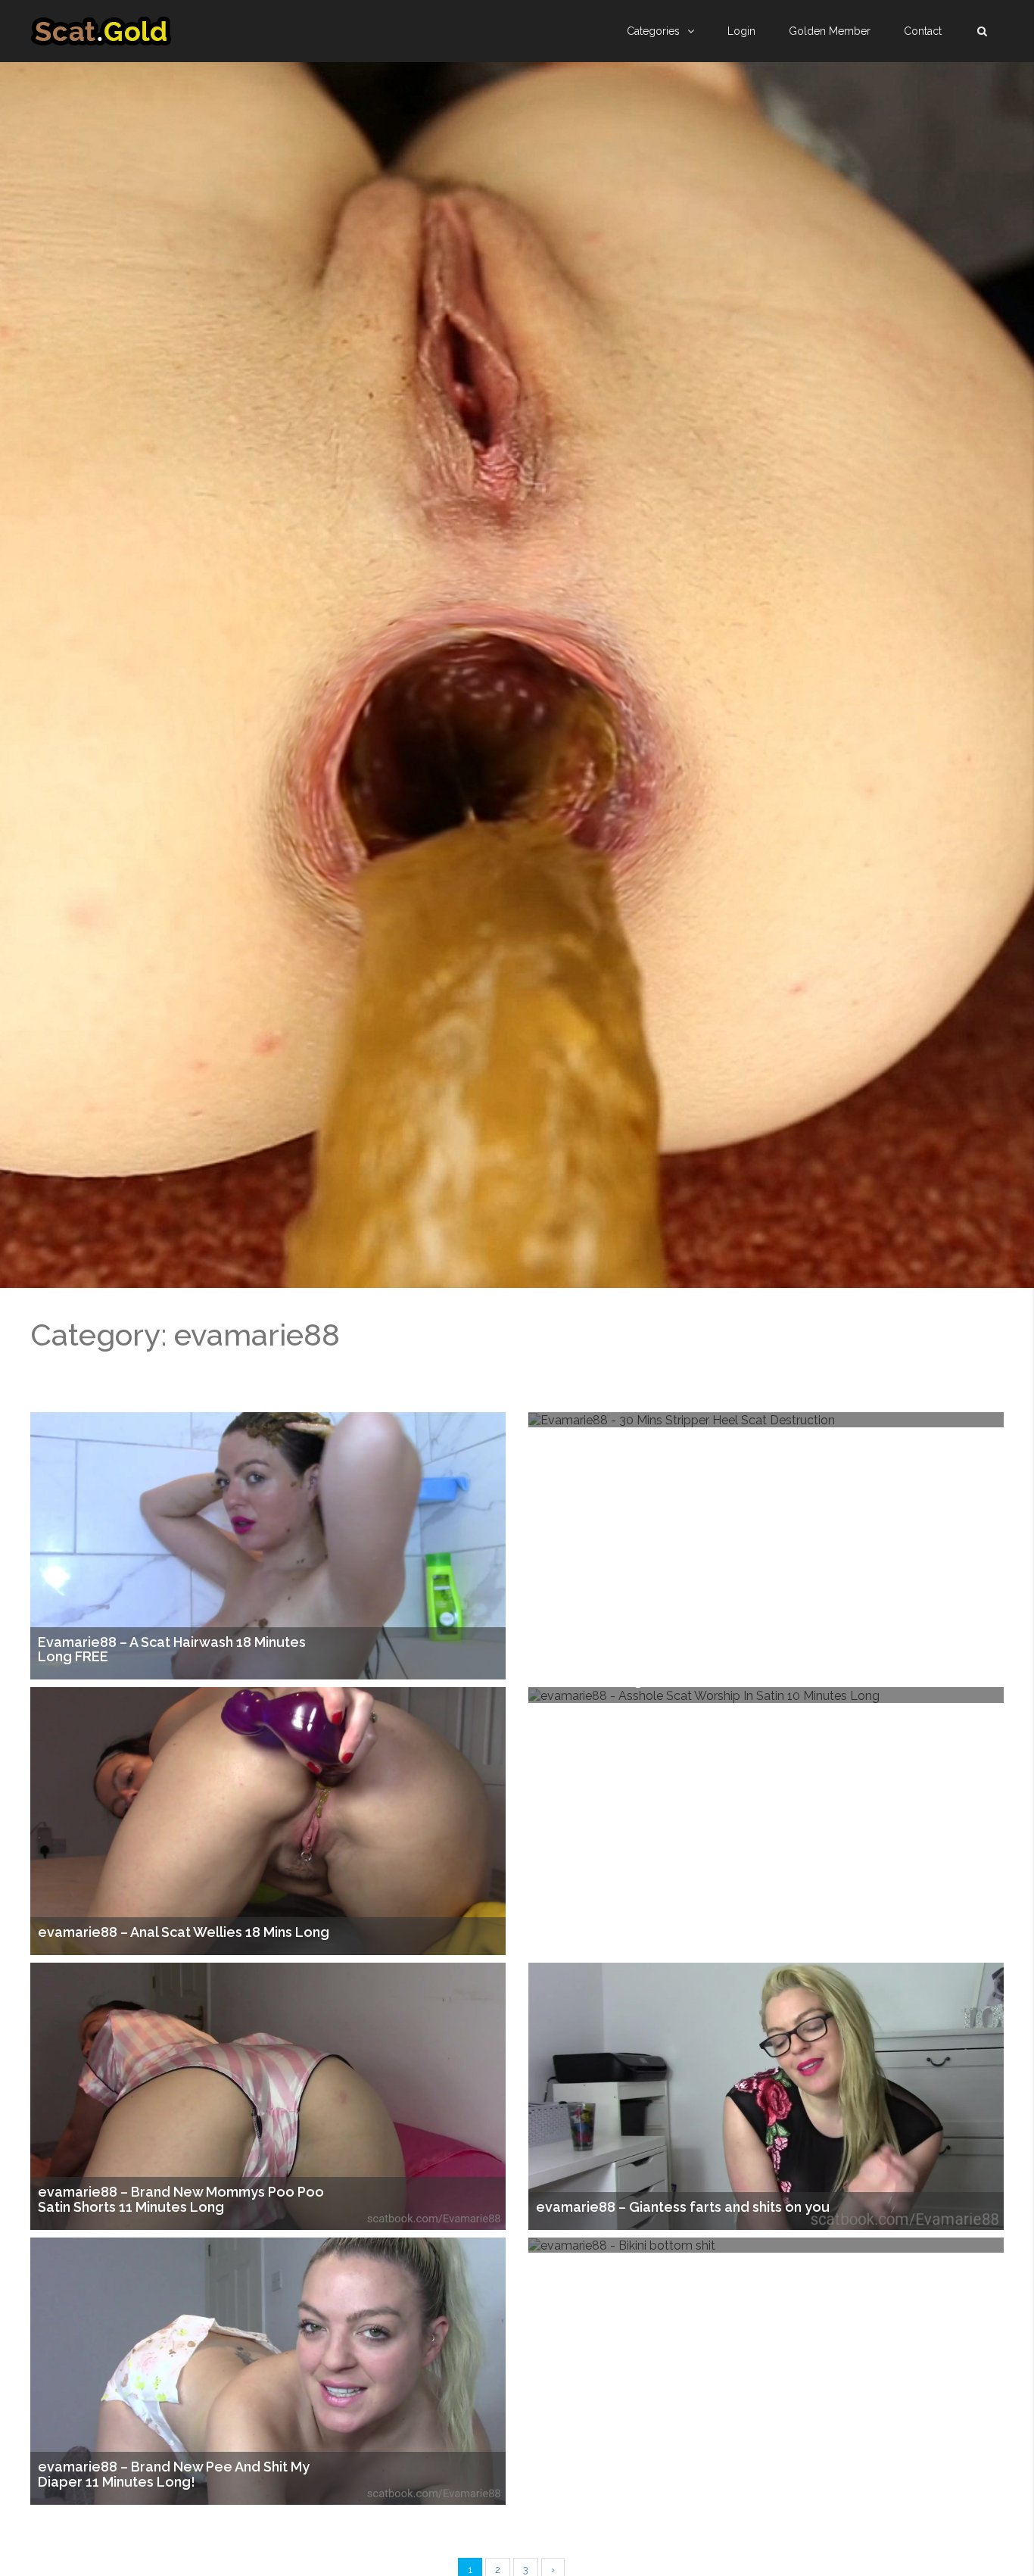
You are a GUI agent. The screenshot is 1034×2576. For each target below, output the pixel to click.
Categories (653, 31)
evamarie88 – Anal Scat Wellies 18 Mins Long (184, 1932)
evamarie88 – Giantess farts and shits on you (683, 2207)
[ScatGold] (101, 31)
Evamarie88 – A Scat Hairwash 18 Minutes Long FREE (172, 1650)
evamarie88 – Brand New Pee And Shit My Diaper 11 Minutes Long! (174, 2475)
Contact (923, 31)
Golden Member (830, 31)
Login (741, 31)
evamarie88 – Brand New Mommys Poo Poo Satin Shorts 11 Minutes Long (181, 2200)
